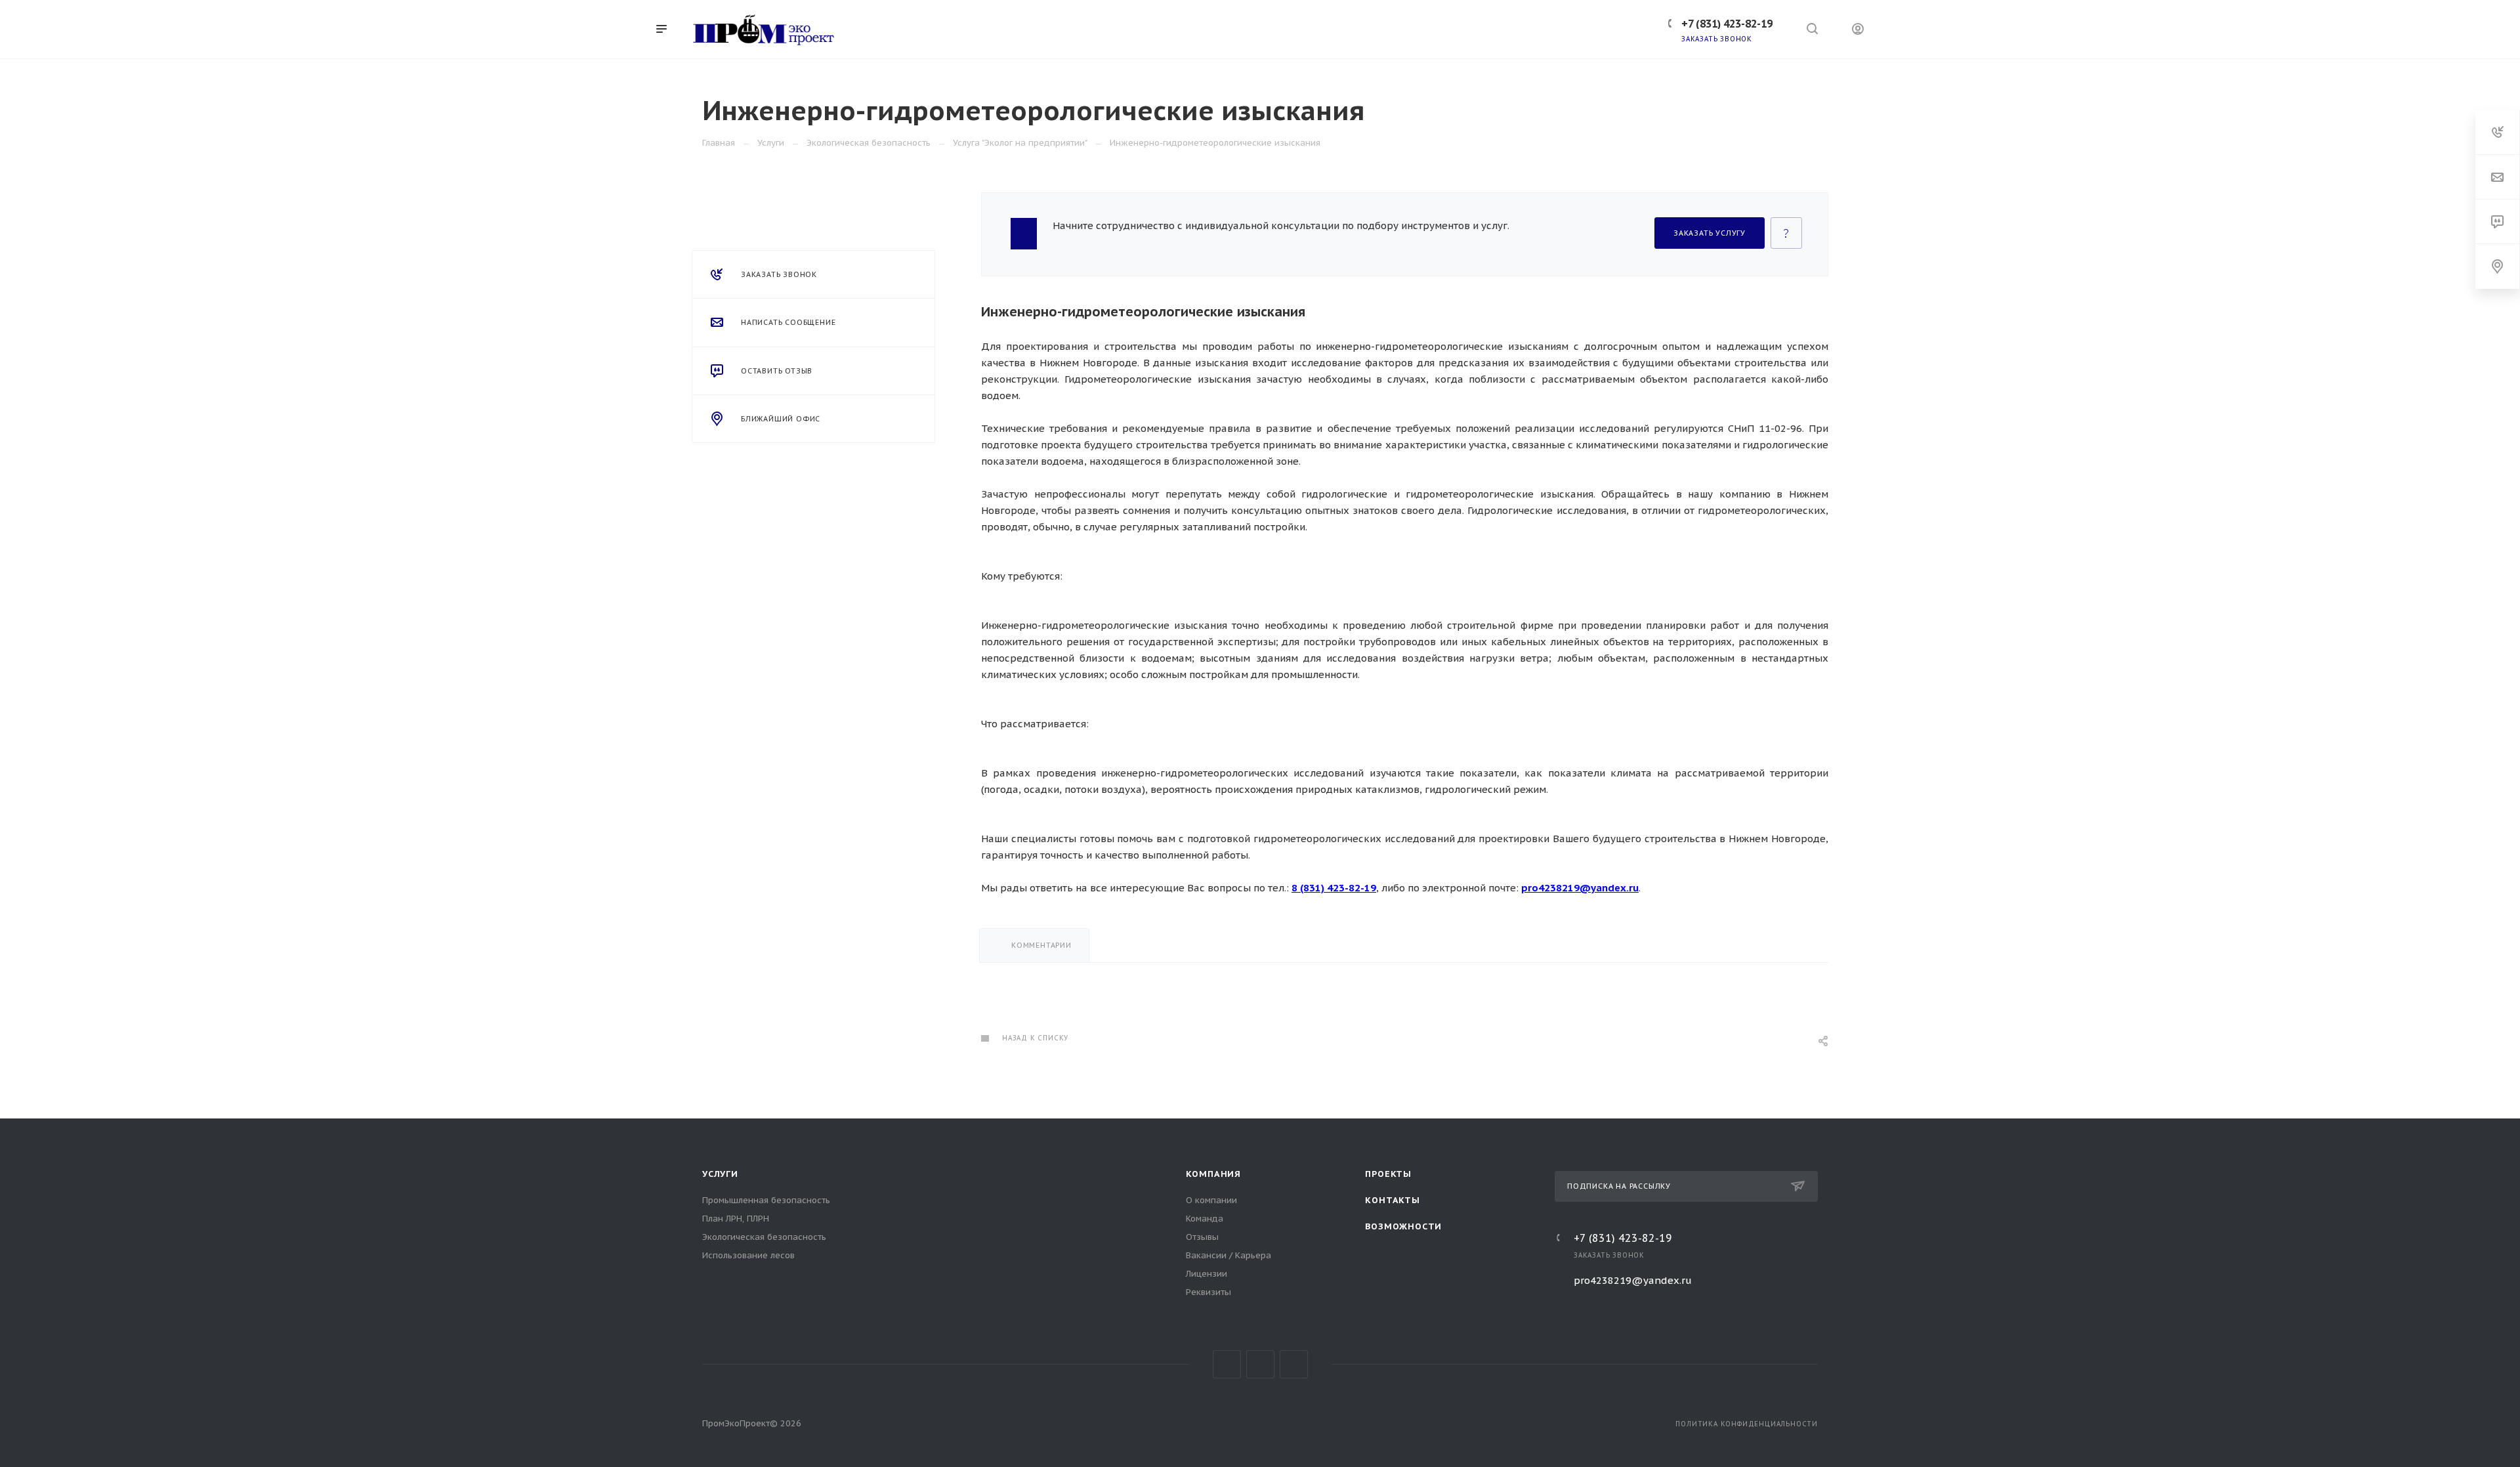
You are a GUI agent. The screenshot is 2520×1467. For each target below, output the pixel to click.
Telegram (1260, 1364)
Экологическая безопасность (764, 1237)
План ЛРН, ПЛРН (736, 1219)
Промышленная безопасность (766, 1200)
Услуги (720, 1174)
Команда (1205, 1219)
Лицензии (1207, 1274)
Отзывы (1202, 1237)
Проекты (1388, 1174)
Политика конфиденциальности (1747, 1424)
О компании (1211, 1200)
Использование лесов (748, 1255)
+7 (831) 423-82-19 (1623, 1238)
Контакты (1392, 1200)
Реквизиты (1208, 1292)
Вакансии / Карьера (1228, 1255)
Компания (1213, 1174)
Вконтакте (1227, 1364)
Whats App (1294, 1364)
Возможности (1403, 1226)
